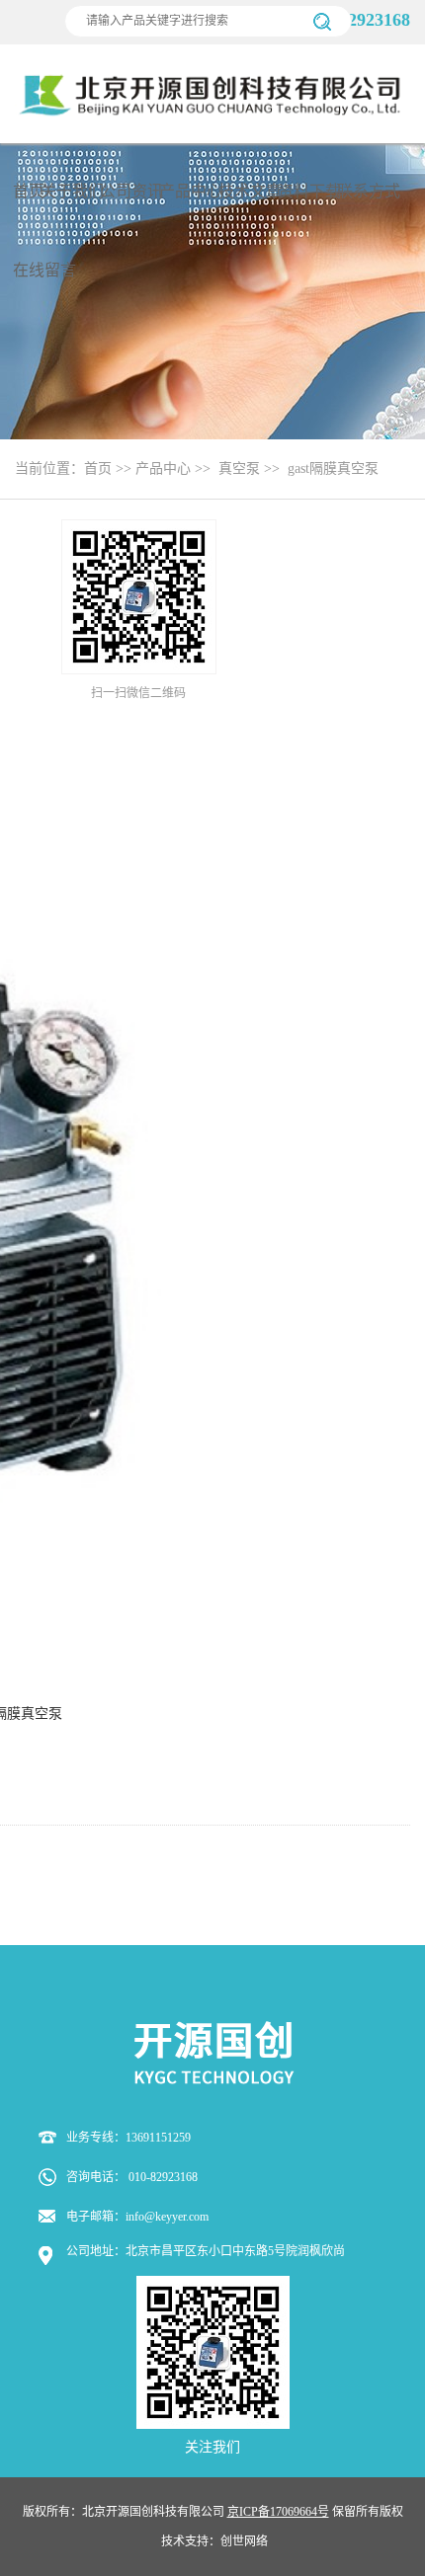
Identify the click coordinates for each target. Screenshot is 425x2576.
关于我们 (72, 191)
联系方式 (369, 191)
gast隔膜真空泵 (333, 468)
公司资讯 (131, 191)
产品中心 (191, 191)
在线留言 (44, 270)
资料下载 (309, 191)
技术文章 (250, 191)
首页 (29, 191)
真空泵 (239, 468)
